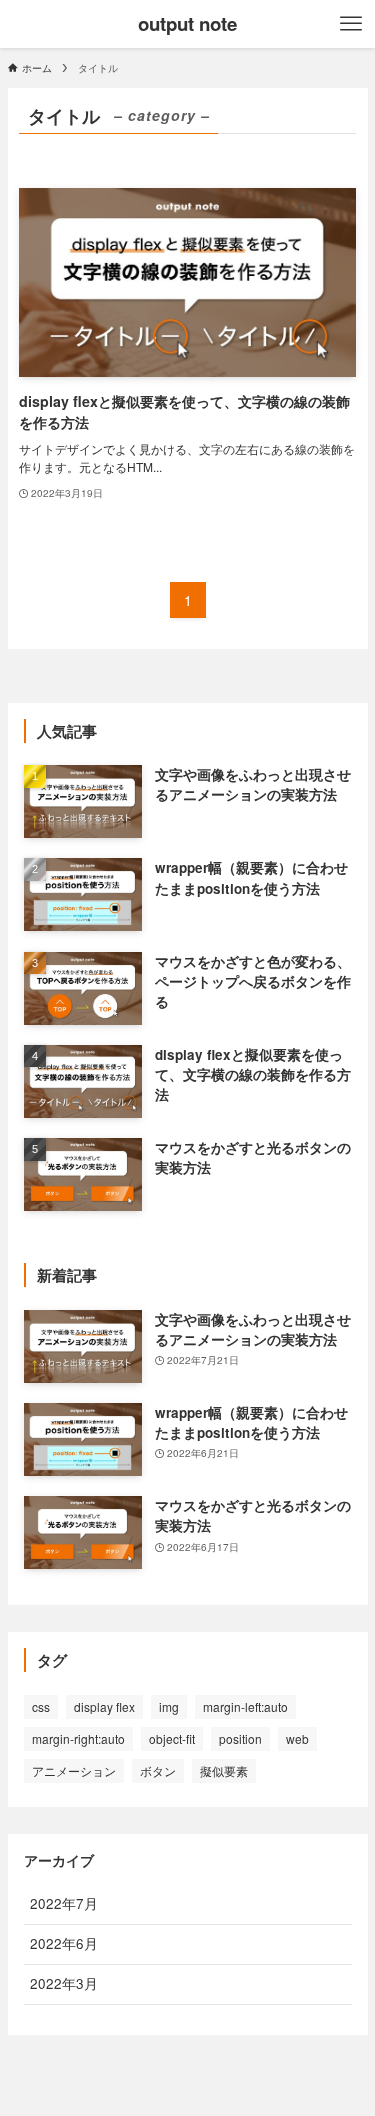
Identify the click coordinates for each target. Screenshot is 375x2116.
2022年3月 (64, 1983)
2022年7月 (64, 1903)
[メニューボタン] (351, 24)
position (240, 1738)
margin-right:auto (78, 1738)
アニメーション (74, 1770)
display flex (104, 1706)
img (169, 1706)
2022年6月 (64, 1943)
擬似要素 (224, 1770)
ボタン (158, 1770)
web (297, 1738)
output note (187, 24)
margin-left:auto (245, 1706)
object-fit (172, 1738)
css (41, 1706)
